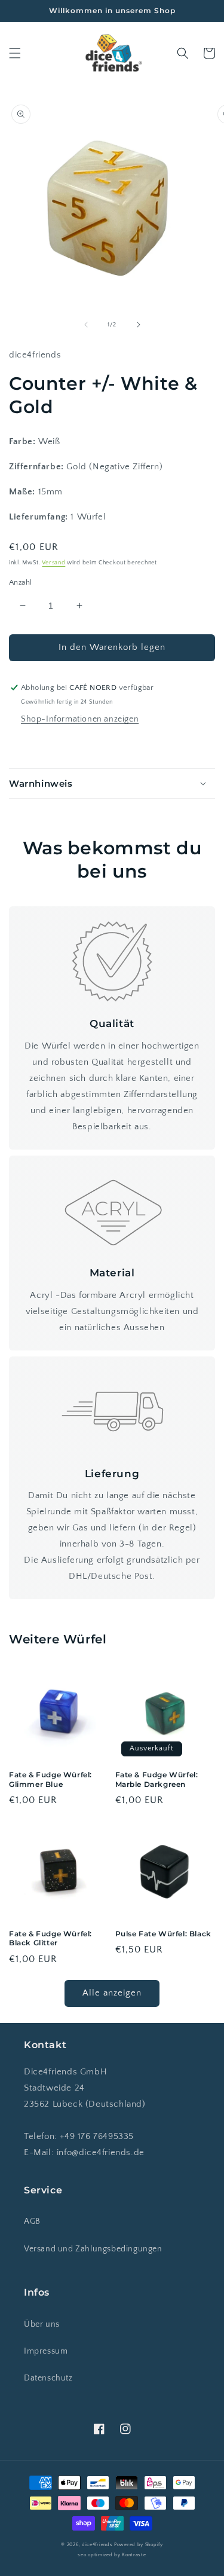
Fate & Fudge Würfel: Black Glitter (50, 1938)
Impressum (46, 2351)
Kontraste (134, 2555)
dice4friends (98, 2545)
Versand (53, 563)
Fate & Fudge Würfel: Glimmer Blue (50, 1779)
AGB (32, 2221)
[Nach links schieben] (86, 325)
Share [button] (34, 745)
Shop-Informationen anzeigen (80, 719)
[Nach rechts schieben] (139, 325)
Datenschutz (48, 2378)
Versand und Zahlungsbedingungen (93, 2249)
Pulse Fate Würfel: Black (163, 1934)
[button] (15, 53)
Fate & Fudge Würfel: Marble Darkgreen (157, 1779)
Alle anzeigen (112, 1993)
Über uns (42, 2324)
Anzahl (20, 582)
